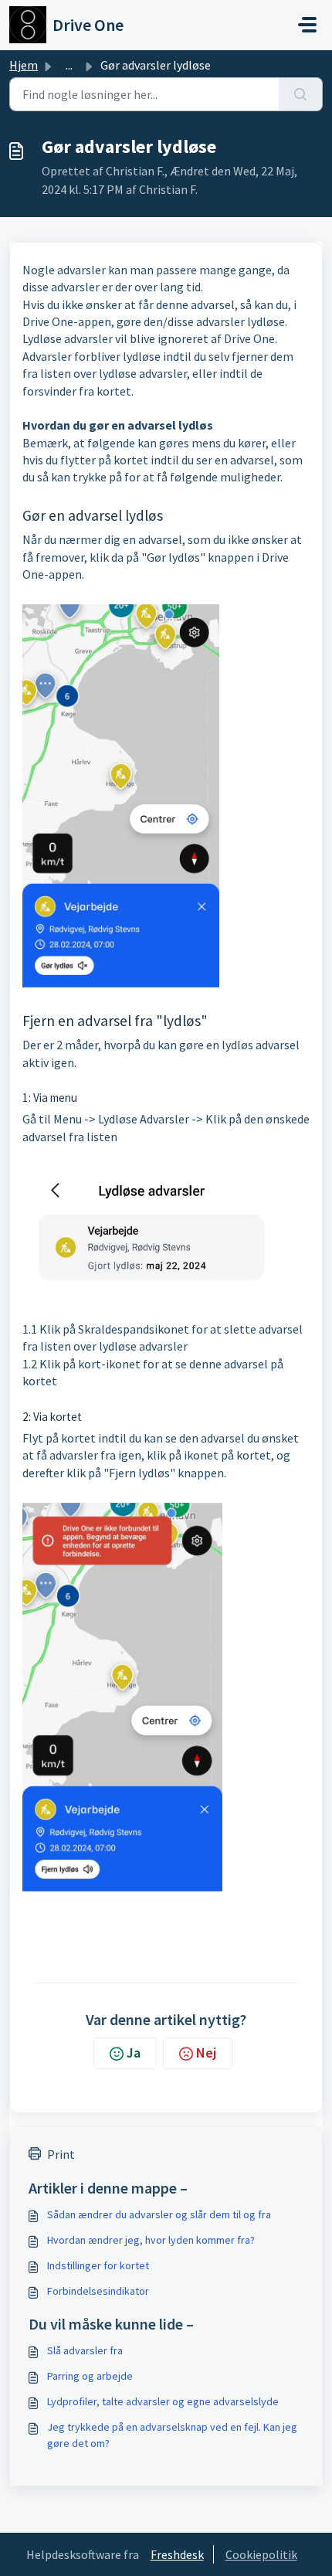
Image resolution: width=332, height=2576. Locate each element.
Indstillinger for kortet (98, 2265)
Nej (206, 2053)
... (69, 65)
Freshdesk (177, 2554)
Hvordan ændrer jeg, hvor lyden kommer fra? (151, 2240)
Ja (134, 2053)
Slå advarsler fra (85, 2350)
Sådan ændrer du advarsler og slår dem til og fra (159, 2214)
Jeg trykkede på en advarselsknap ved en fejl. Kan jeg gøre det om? (172, 2435)
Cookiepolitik (261, 2554)
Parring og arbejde (90, 2376)
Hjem (24, 65)
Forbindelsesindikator (98, 2291)
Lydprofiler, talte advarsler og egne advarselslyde (163, 2401)
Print (61, 2154)
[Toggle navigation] (307, 25)
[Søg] (301, 94)
